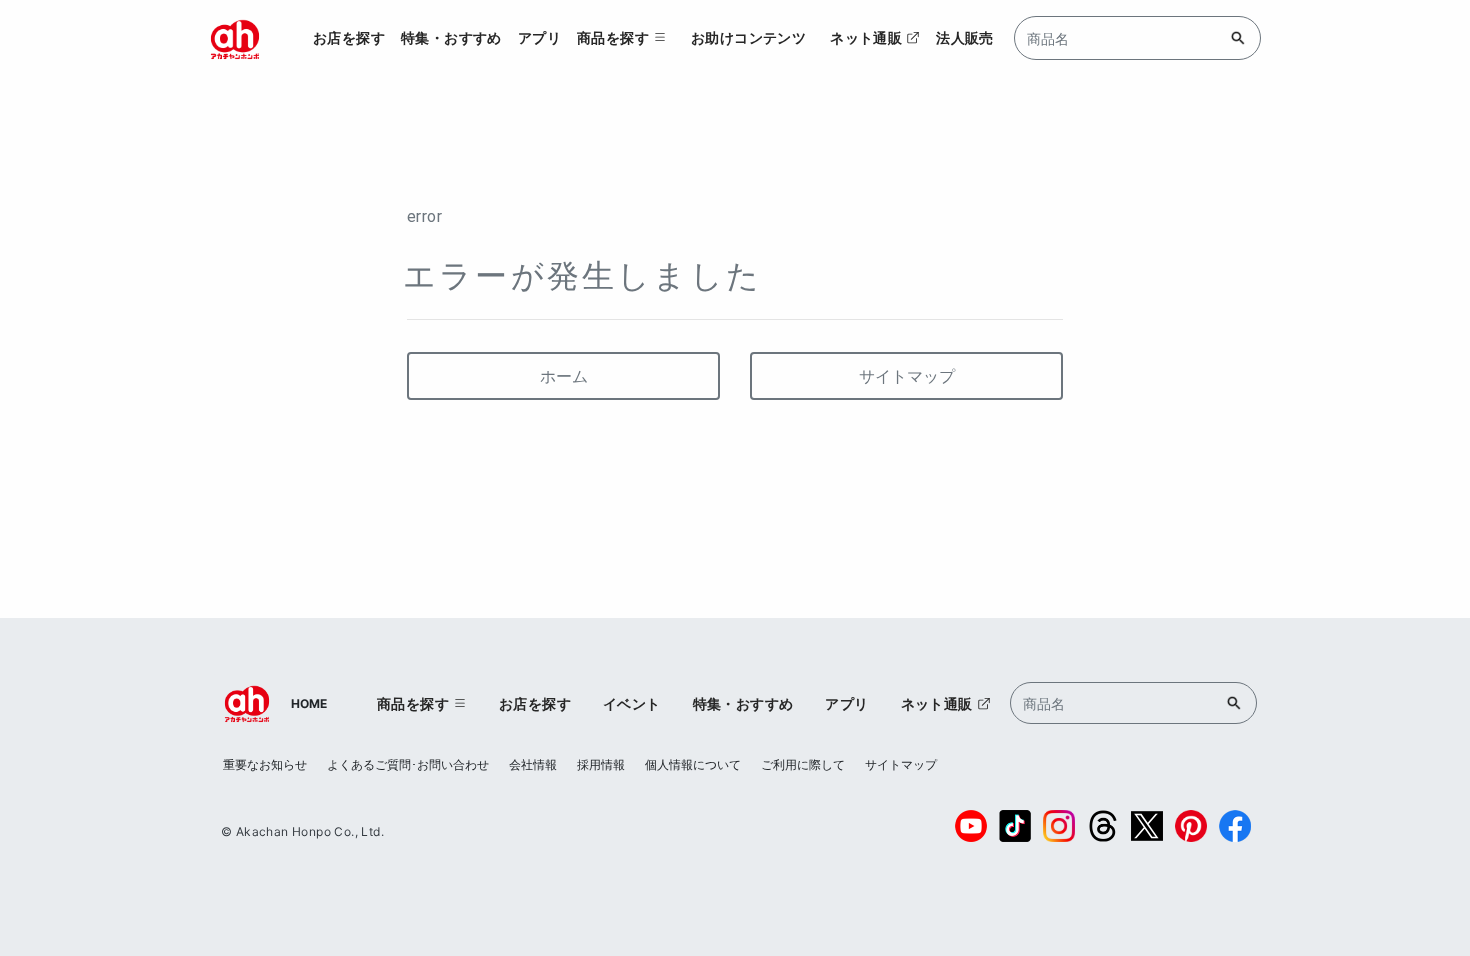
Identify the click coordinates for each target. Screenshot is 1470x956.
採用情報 (601, 764)
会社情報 (533, 764)
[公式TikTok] (1015, 826)
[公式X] (1147, 826)
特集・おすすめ (451, 37)
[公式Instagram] (1059, 826)
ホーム (564, 376)
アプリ (539, 37)
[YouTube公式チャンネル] (971, 826)
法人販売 (965, 37)
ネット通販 (866, 37)
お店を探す (349, 37)
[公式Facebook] (1235, 826)
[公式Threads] (1103, 826)
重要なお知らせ (265, 764)
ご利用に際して (803, 764)
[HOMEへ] (235, 38)
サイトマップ (907, 376)
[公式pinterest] (1191, 826)
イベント (632, 703)
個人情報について (693, 764)
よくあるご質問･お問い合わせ (408, 764)
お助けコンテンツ (748, 37)
